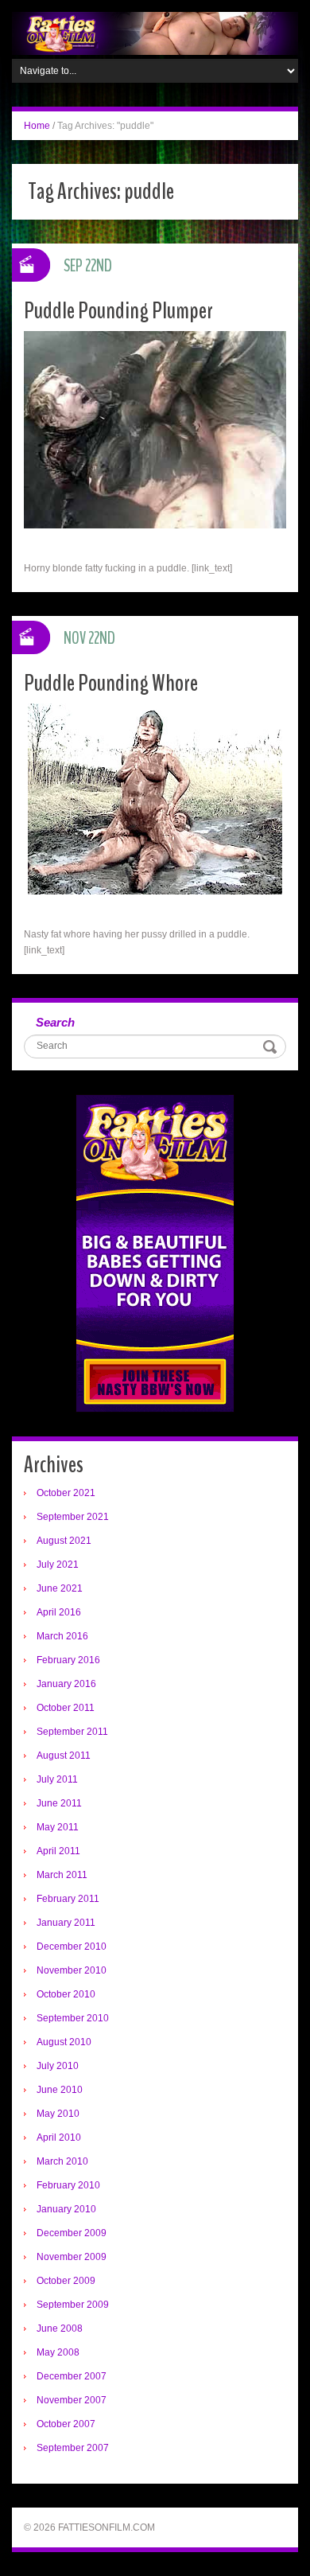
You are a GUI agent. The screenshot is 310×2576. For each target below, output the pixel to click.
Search (55, 1022)
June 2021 (60, 1588)
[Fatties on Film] (155, 33)
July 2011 (57, 1779)
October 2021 (66, 1493)
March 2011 (62, 1875)
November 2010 (72, 1970)
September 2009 (73, 2305)
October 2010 (66, 1994)
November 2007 (72, 2400)
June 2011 (59, 1803)
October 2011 (66, 1708)
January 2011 (66, 1923)
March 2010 (62, 2161)
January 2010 (66, 2209)
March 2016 (62, 1636)
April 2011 (58, 1851)
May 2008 (58, 2352)
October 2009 (66, 2281)
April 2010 (59, 2138)
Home (37, 126)
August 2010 (64, 2042)
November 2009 (72, 2257)
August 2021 (64, 1541)
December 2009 (72, 2233)
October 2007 (66, 2424)
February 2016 (68, 1660)
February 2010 (68, 2185)
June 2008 (60, 2329)
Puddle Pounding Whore (111, 683)
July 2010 (58, 2066)
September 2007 (73, 2448)
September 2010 (73, 2018)
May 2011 (58, 1827)
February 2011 (68, 1899)
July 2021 (58, 1565)
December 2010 (72, 1947)
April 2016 (59, 1612)
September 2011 (72, 1732)
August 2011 (64, 1756)
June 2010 (60, 2090)
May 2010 (58, 2114)
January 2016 (66, 1684)
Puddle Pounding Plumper (118, 311)
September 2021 (73, 1517)
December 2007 (72, 2376)
